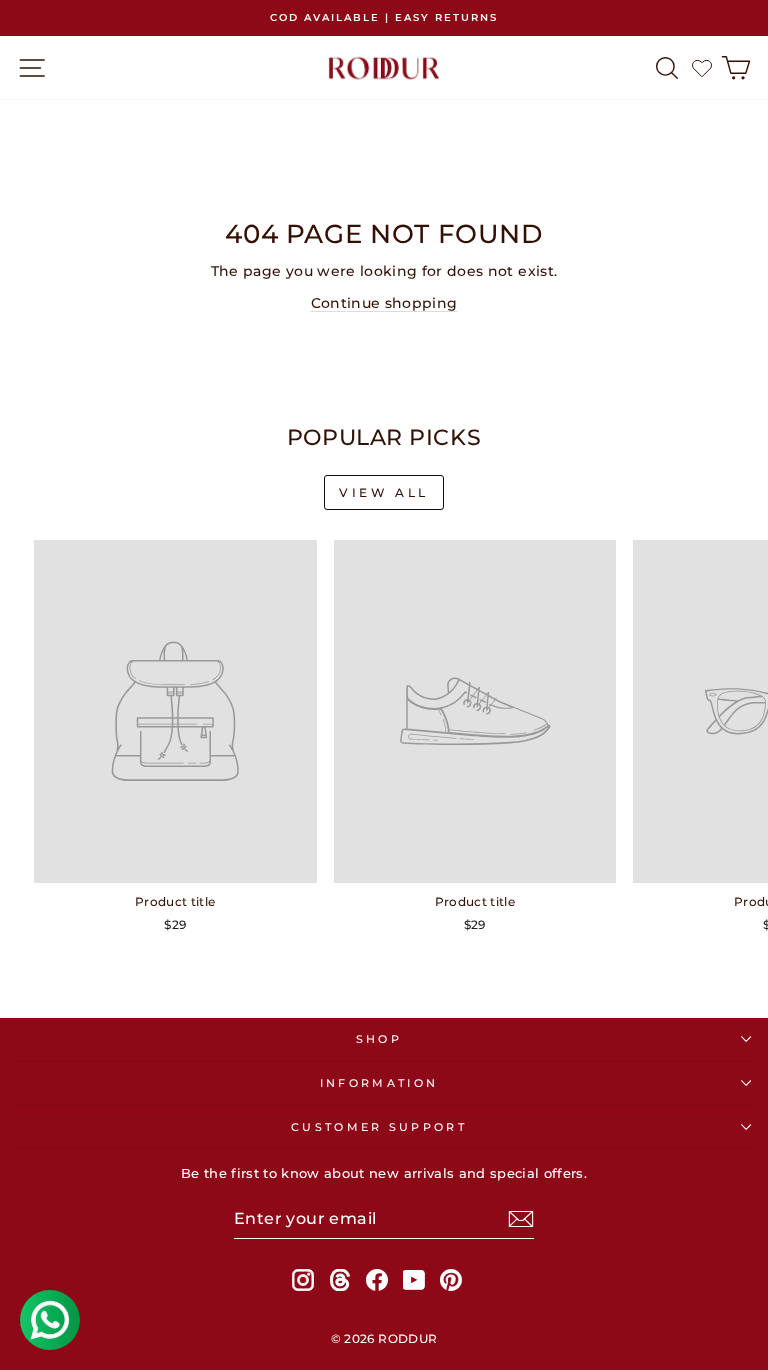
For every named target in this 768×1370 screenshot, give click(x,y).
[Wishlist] (702, 68)
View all (384, 492)
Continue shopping (384, 303)
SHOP (379, 1039)
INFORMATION (379, 1083)
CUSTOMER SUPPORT (379, 1127)
